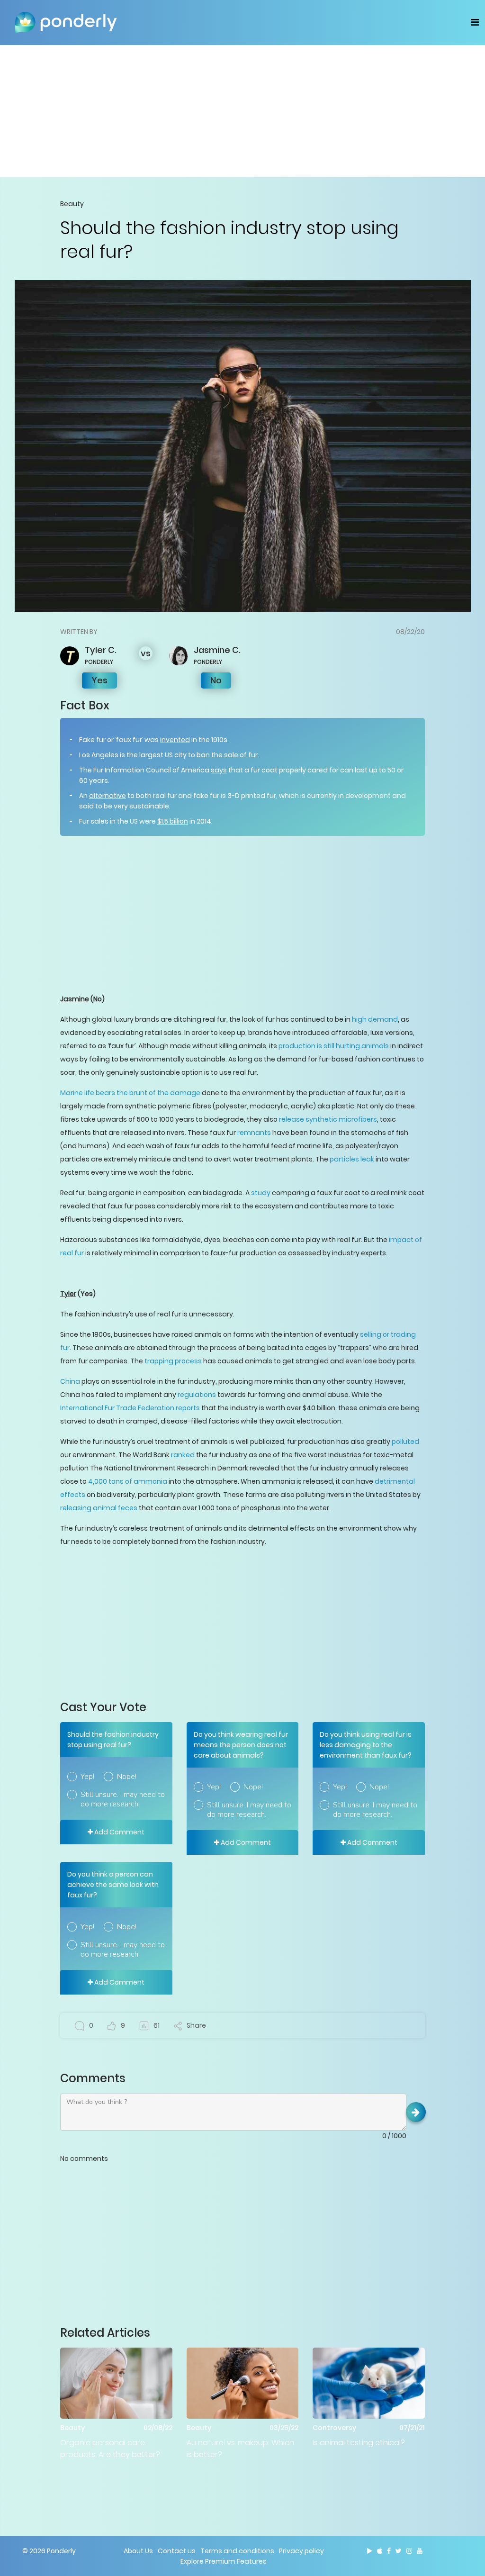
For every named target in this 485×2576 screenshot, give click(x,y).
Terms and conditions (237, 2551)
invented (175, 740)
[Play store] (370, 2551)
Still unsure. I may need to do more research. (123, 1799)
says (219, 770)
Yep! (87, 1777)
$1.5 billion (173, 821)
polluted (405, 1442)
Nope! (127, 1777)
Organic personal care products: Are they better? (110, 2449)
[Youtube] (420, 2551)
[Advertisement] (242, 111)
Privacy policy (301, 2551)
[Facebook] (389, 2551)
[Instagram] (409, 2551)
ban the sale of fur (227, 755)
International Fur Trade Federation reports (130, 1408)
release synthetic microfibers (328, 1119)
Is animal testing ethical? (359, 2443)
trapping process (173, 1361)
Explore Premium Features (224, 2561)
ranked (183, 1455)
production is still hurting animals (334, 1046)
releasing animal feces (99, 1508)
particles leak (352, 1159)
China (70, 1381)
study (261, 1193)
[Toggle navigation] (475, 22)
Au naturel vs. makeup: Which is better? (240, 2449)
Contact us (177, 2551)
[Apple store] (380, 2551)
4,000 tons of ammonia (128, 1481)
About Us (138, 2551)
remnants (254, 1133)
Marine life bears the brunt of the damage (130, 1093)
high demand (375, 1019)
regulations (197, 1395)
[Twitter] (399, 2551)
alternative (108, 796)
